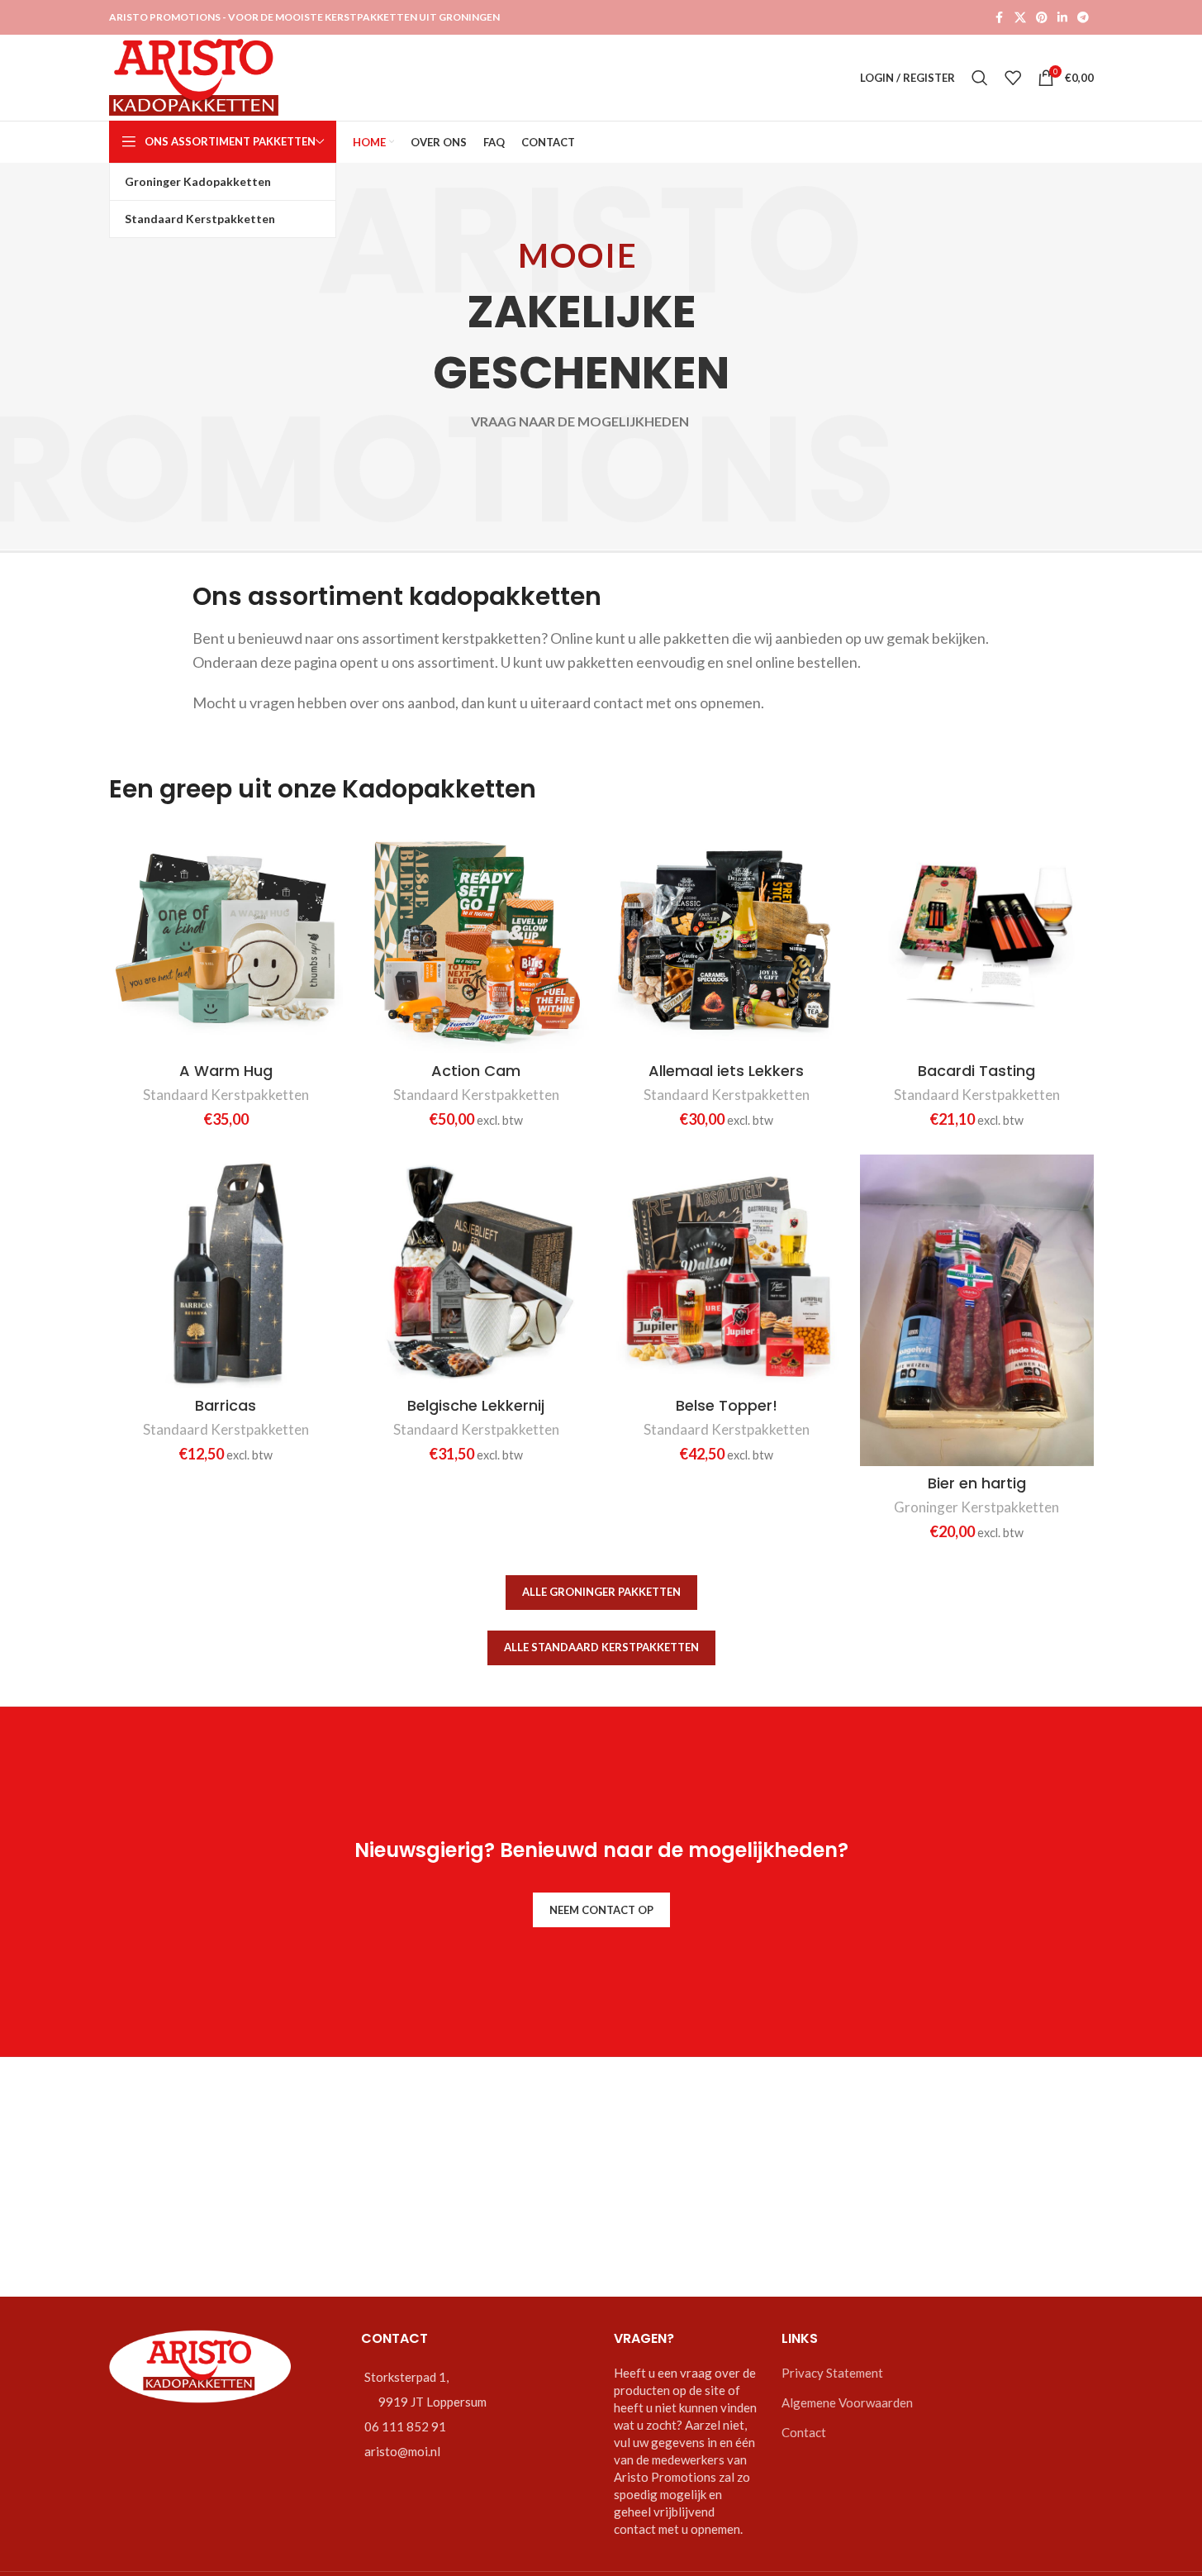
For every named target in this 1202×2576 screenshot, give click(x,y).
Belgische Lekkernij (476, 1405)
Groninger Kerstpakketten (976, 1507)
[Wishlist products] (1013, 78)
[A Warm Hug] (226, 936)
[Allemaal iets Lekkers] (727, 936)
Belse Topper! (727, 1405)
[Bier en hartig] (977, 1310)
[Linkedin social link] (1062, 18)
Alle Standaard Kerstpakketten (601, 1647)
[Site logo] (194, 76)
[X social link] (1020, 18)
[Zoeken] (980, 78)
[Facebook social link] (1000, 18)
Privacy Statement (832, 2373)
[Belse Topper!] (727, 1271)
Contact (804, 2432)
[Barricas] (226, 1271)
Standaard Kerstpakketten (226, 1095)
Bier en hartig (977, 1483)
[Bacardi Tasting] (977, 936)
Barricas (226, 1405)
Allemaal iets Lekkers (726, 1071)
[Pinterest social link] (1042, 18)
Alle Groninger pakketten (601, 1592)
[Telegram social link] (1083, 18)
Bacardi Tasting (976, 1071)
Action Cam (476, 1071)
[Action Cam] (476, 936)
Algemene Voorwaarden (847, 2402)
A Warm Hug (226, 1071)
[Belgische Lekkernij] (476, 1271)
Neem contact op (601, 1910)
